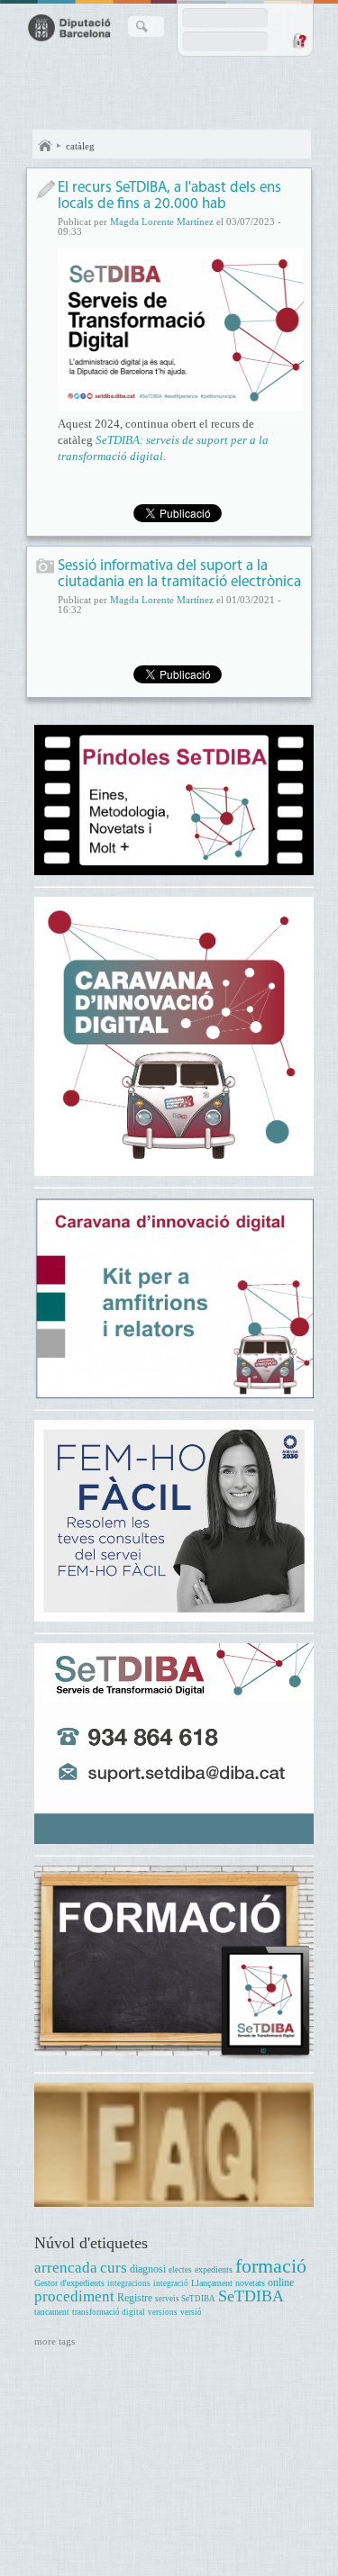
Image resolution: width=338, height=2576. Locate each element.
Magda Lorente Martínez (162, 221)
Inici (45, 146)
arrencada (66, 2268)
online (281, 2283)
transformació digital (109, 2312)
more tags (55, 2341)
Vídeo (46, 568)
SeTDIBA (251, 2296)
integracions (129, 2283)
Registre (135, 2298)
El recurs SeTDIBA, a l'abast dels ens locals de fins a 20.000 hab (169, 196)
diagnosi (148, 2269)
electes (180, 2270)
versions (163, 2312)
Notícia (46, 190)
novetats (250, 2283)
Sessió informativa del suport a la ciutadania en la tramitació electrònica (179, 574)
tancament (52, 2312)
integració (171, 2283)
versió (191, 2312)
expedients (214, 2269)
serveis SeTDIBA (185, 2299)
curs (114, 2268)
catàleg (80, 146)
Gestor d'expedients (69, 2283)
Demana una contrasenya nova (298, 41)
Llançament (212, 2283)
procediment (74, 2296)
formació (271, 2266)
